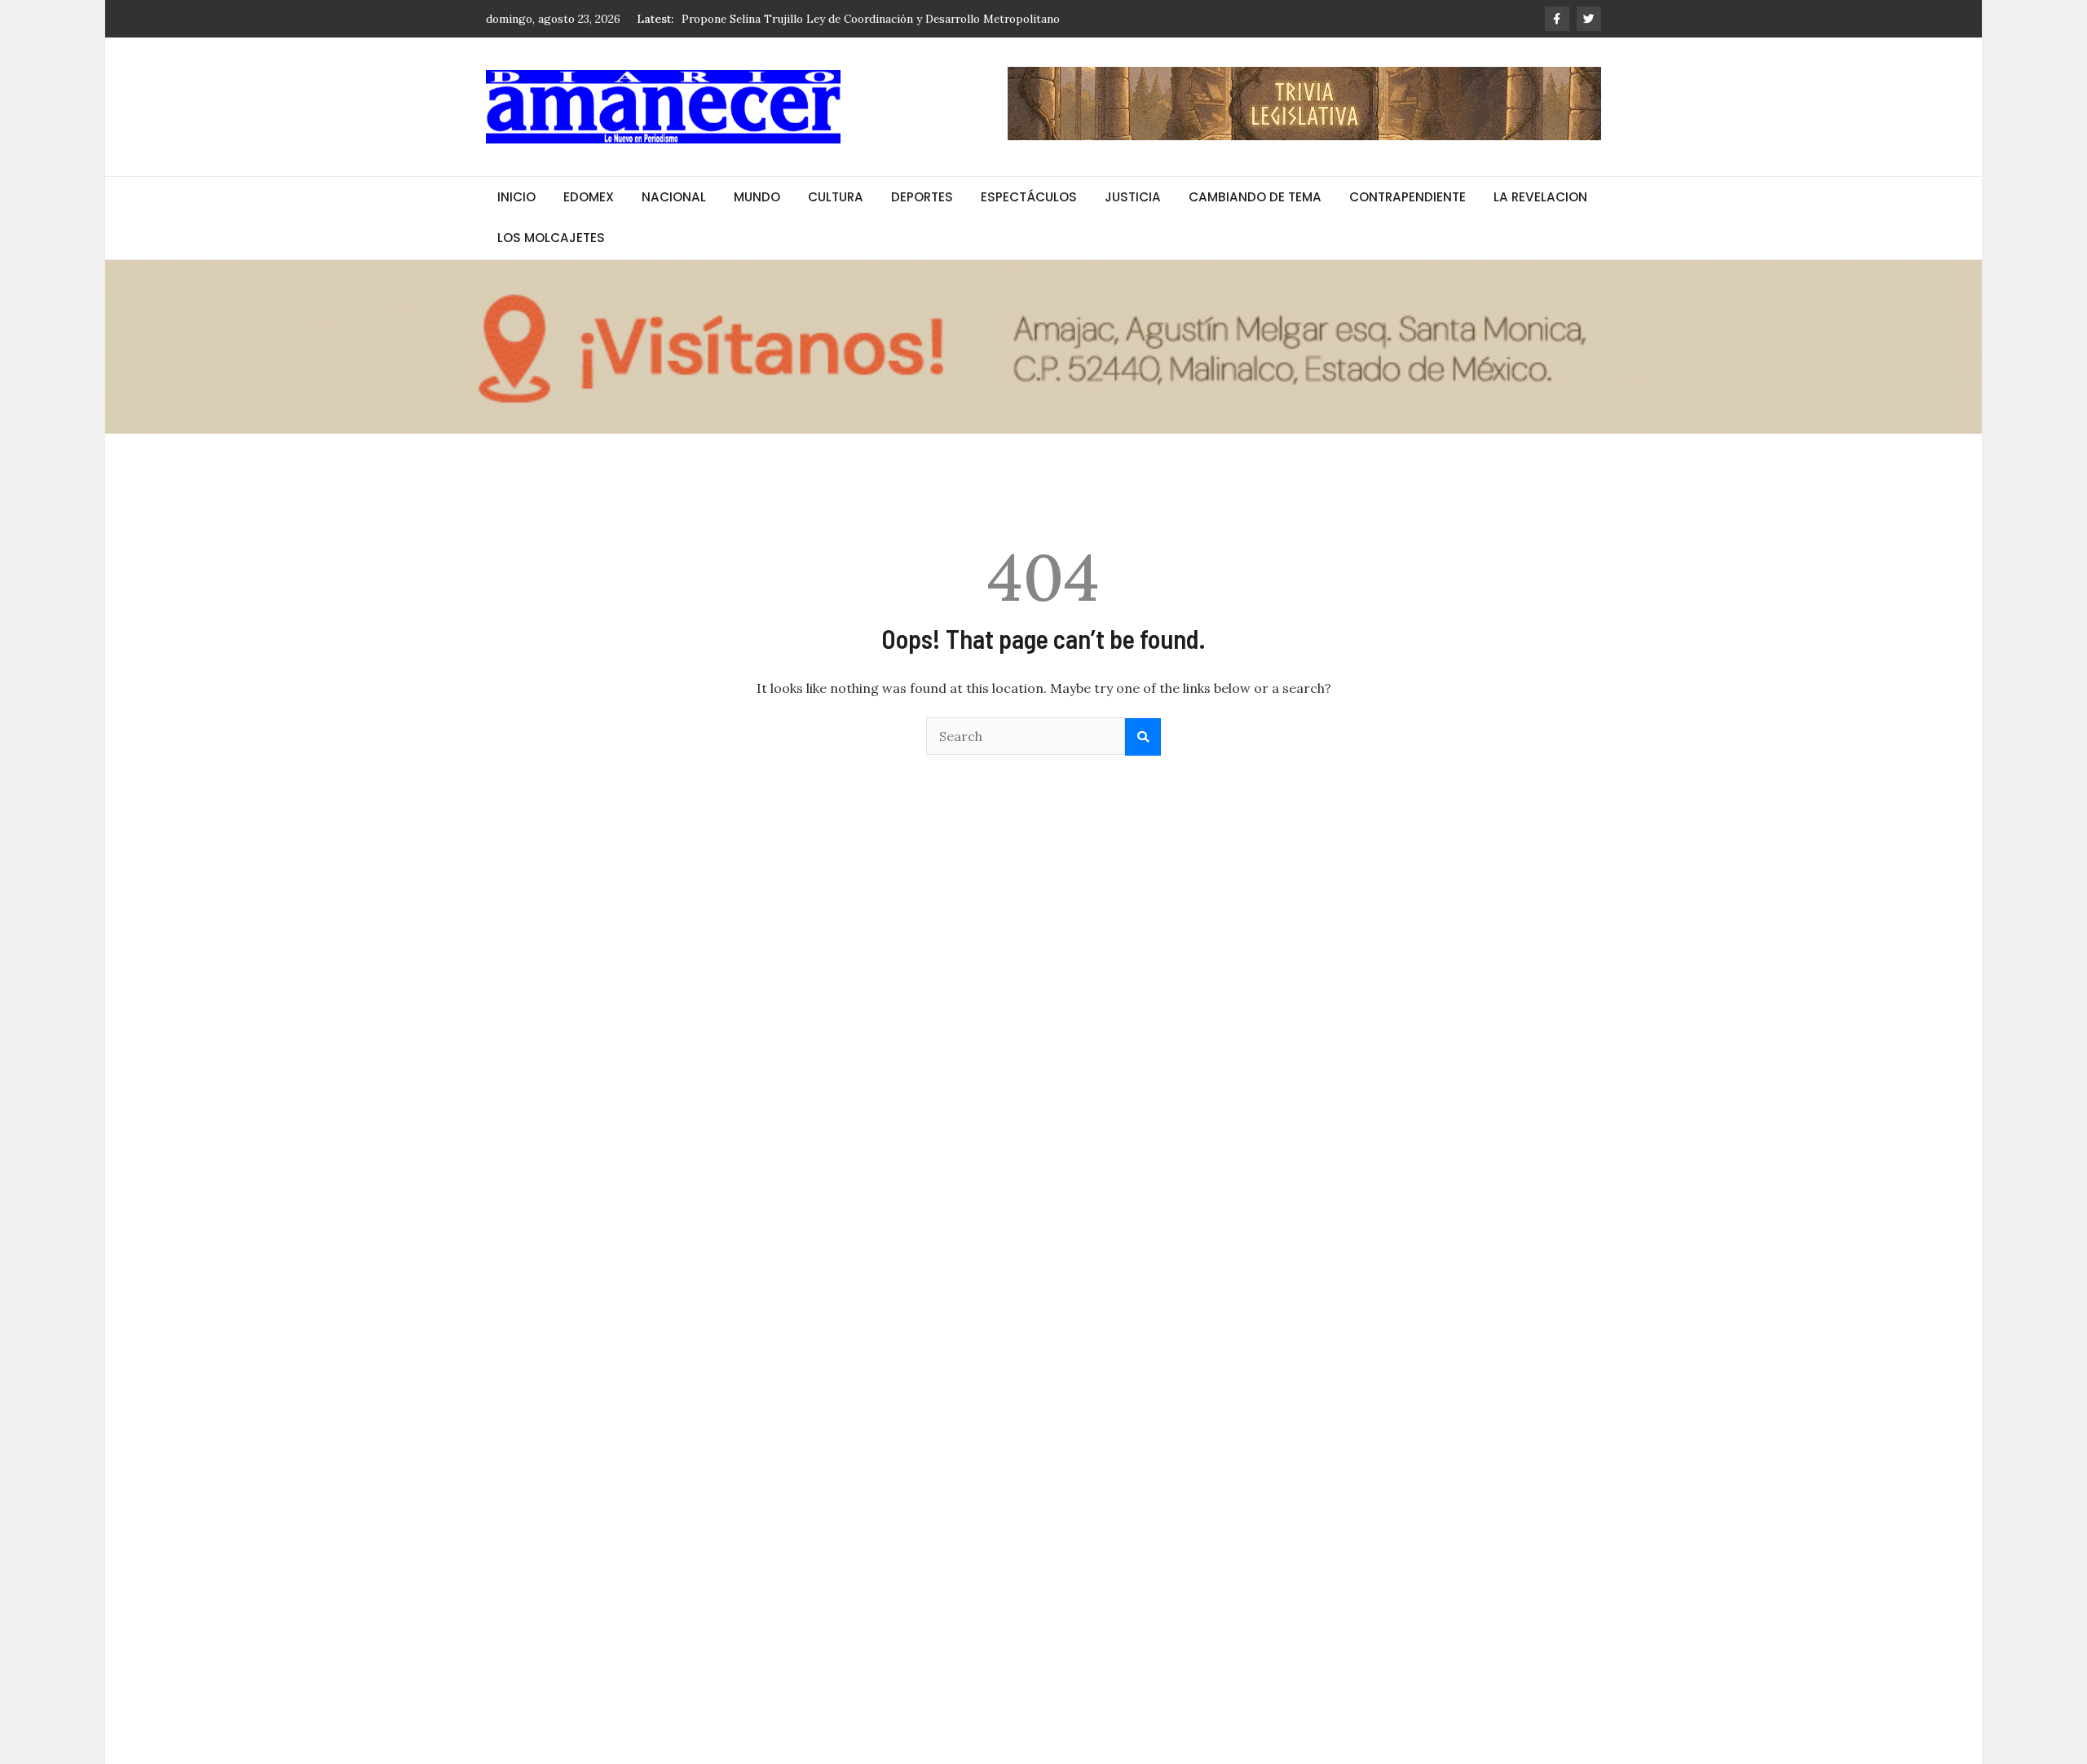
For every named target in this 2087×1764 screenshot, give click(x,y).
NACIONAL (674, 197)
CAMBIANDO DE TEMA (1255, 197)
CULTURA (836, 197)
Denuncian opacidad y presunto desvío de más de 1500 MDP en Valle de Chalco (888, 19)
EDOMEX (589, 197)
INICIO (516, 197)
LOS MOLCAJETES (551, 238)
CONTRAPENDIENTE (1408, 197)
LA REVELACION (1540, 197)
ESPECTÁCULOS (1029, 197)
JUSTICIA (1133, 197)
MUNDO (757, 197)
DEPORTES (922, 197)
